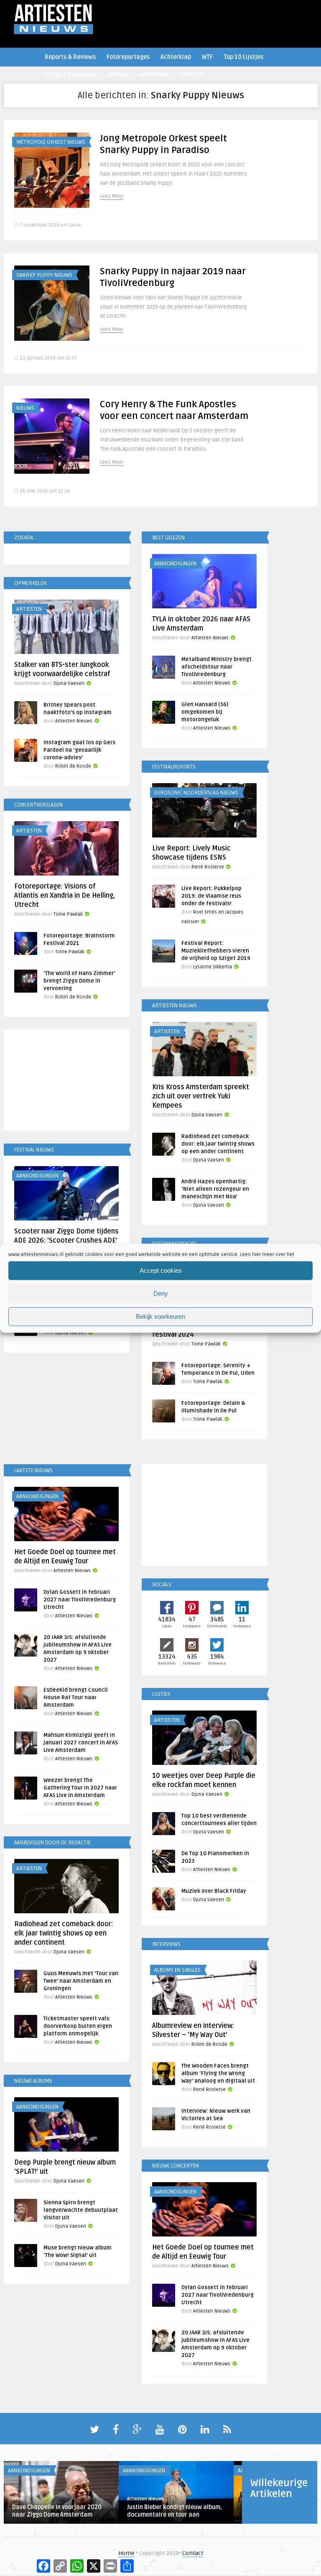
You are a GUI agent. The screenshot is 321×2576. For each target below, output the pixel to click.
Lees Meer (112, 196)
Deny (161, 1293)
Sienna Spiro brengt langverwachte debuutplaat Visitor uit (81, 2210)
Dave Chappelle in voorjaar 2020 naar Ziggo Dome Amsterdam (57, 2511)
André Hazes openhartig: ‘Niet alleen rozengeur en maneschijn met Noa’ (215, 1189)
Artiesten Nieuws (210, 638)
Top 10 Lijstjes (243, 57)
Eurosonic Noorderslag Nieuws (196, 793)
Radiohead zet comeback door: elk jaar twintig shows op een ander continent (218, 1144)
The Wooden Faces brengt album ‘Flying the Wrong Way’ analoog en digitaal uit (218, 2073)
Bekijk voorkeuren (160, 1316)
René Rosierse (208, 867)
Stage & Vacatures (71, 75)
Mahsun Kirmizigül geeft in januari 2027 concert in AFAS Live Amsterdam (81, 1743)
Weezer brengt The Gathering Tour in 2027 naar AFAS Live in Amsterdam (80, 1788)
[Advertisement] (66, 1082)
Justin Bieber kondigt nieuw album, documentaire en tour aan (175, 2511)
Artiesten (192, 75)
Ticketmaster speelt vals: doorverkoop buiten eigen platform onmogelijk (78, 2026)
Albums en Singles (177, 1970)
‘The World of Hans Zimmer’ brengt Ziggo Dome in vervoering (79, 981)
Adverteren (153, 75)
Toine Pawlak (68, 914)
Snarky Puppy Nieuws (44, 275)
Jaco (17, 2499)
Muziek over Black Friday (214, 1891)
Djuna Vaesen (69, 683)
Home (126, 2553)
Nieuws (25, 408)
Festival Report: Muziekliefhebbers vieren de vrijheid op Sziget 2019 (216, 951)
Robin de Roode (73, 766)
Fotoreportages (128, 57)
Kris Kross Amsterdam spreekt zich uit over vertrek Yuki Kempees (201, 1096)
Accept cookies (161, 1270)
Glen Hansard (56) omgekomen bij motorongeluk (205, 712)
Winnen (117, 75)
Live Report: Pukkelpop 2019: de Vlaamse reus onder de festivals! (211, 896)
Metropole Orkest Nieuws (51, 142)
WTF (207, 57)
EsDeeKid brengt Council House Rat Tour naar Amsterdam (76, 1698)
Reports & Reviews (70, 57)
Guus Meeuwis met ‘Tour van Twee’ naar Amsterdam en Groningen (81, 1981)
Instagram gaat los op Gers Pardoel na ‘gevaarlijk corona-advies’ (79, 750)
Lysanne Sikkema (213, 967)
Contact (193, 2553)
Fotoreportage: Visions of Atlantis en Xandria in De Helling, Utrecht (65, 896)
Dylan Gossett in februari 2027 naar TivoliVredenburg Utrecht (80, 1600)
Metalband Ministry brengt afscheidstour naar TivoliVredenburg (217, 667)
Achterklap (176, 57)
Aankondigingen (175, 564)
